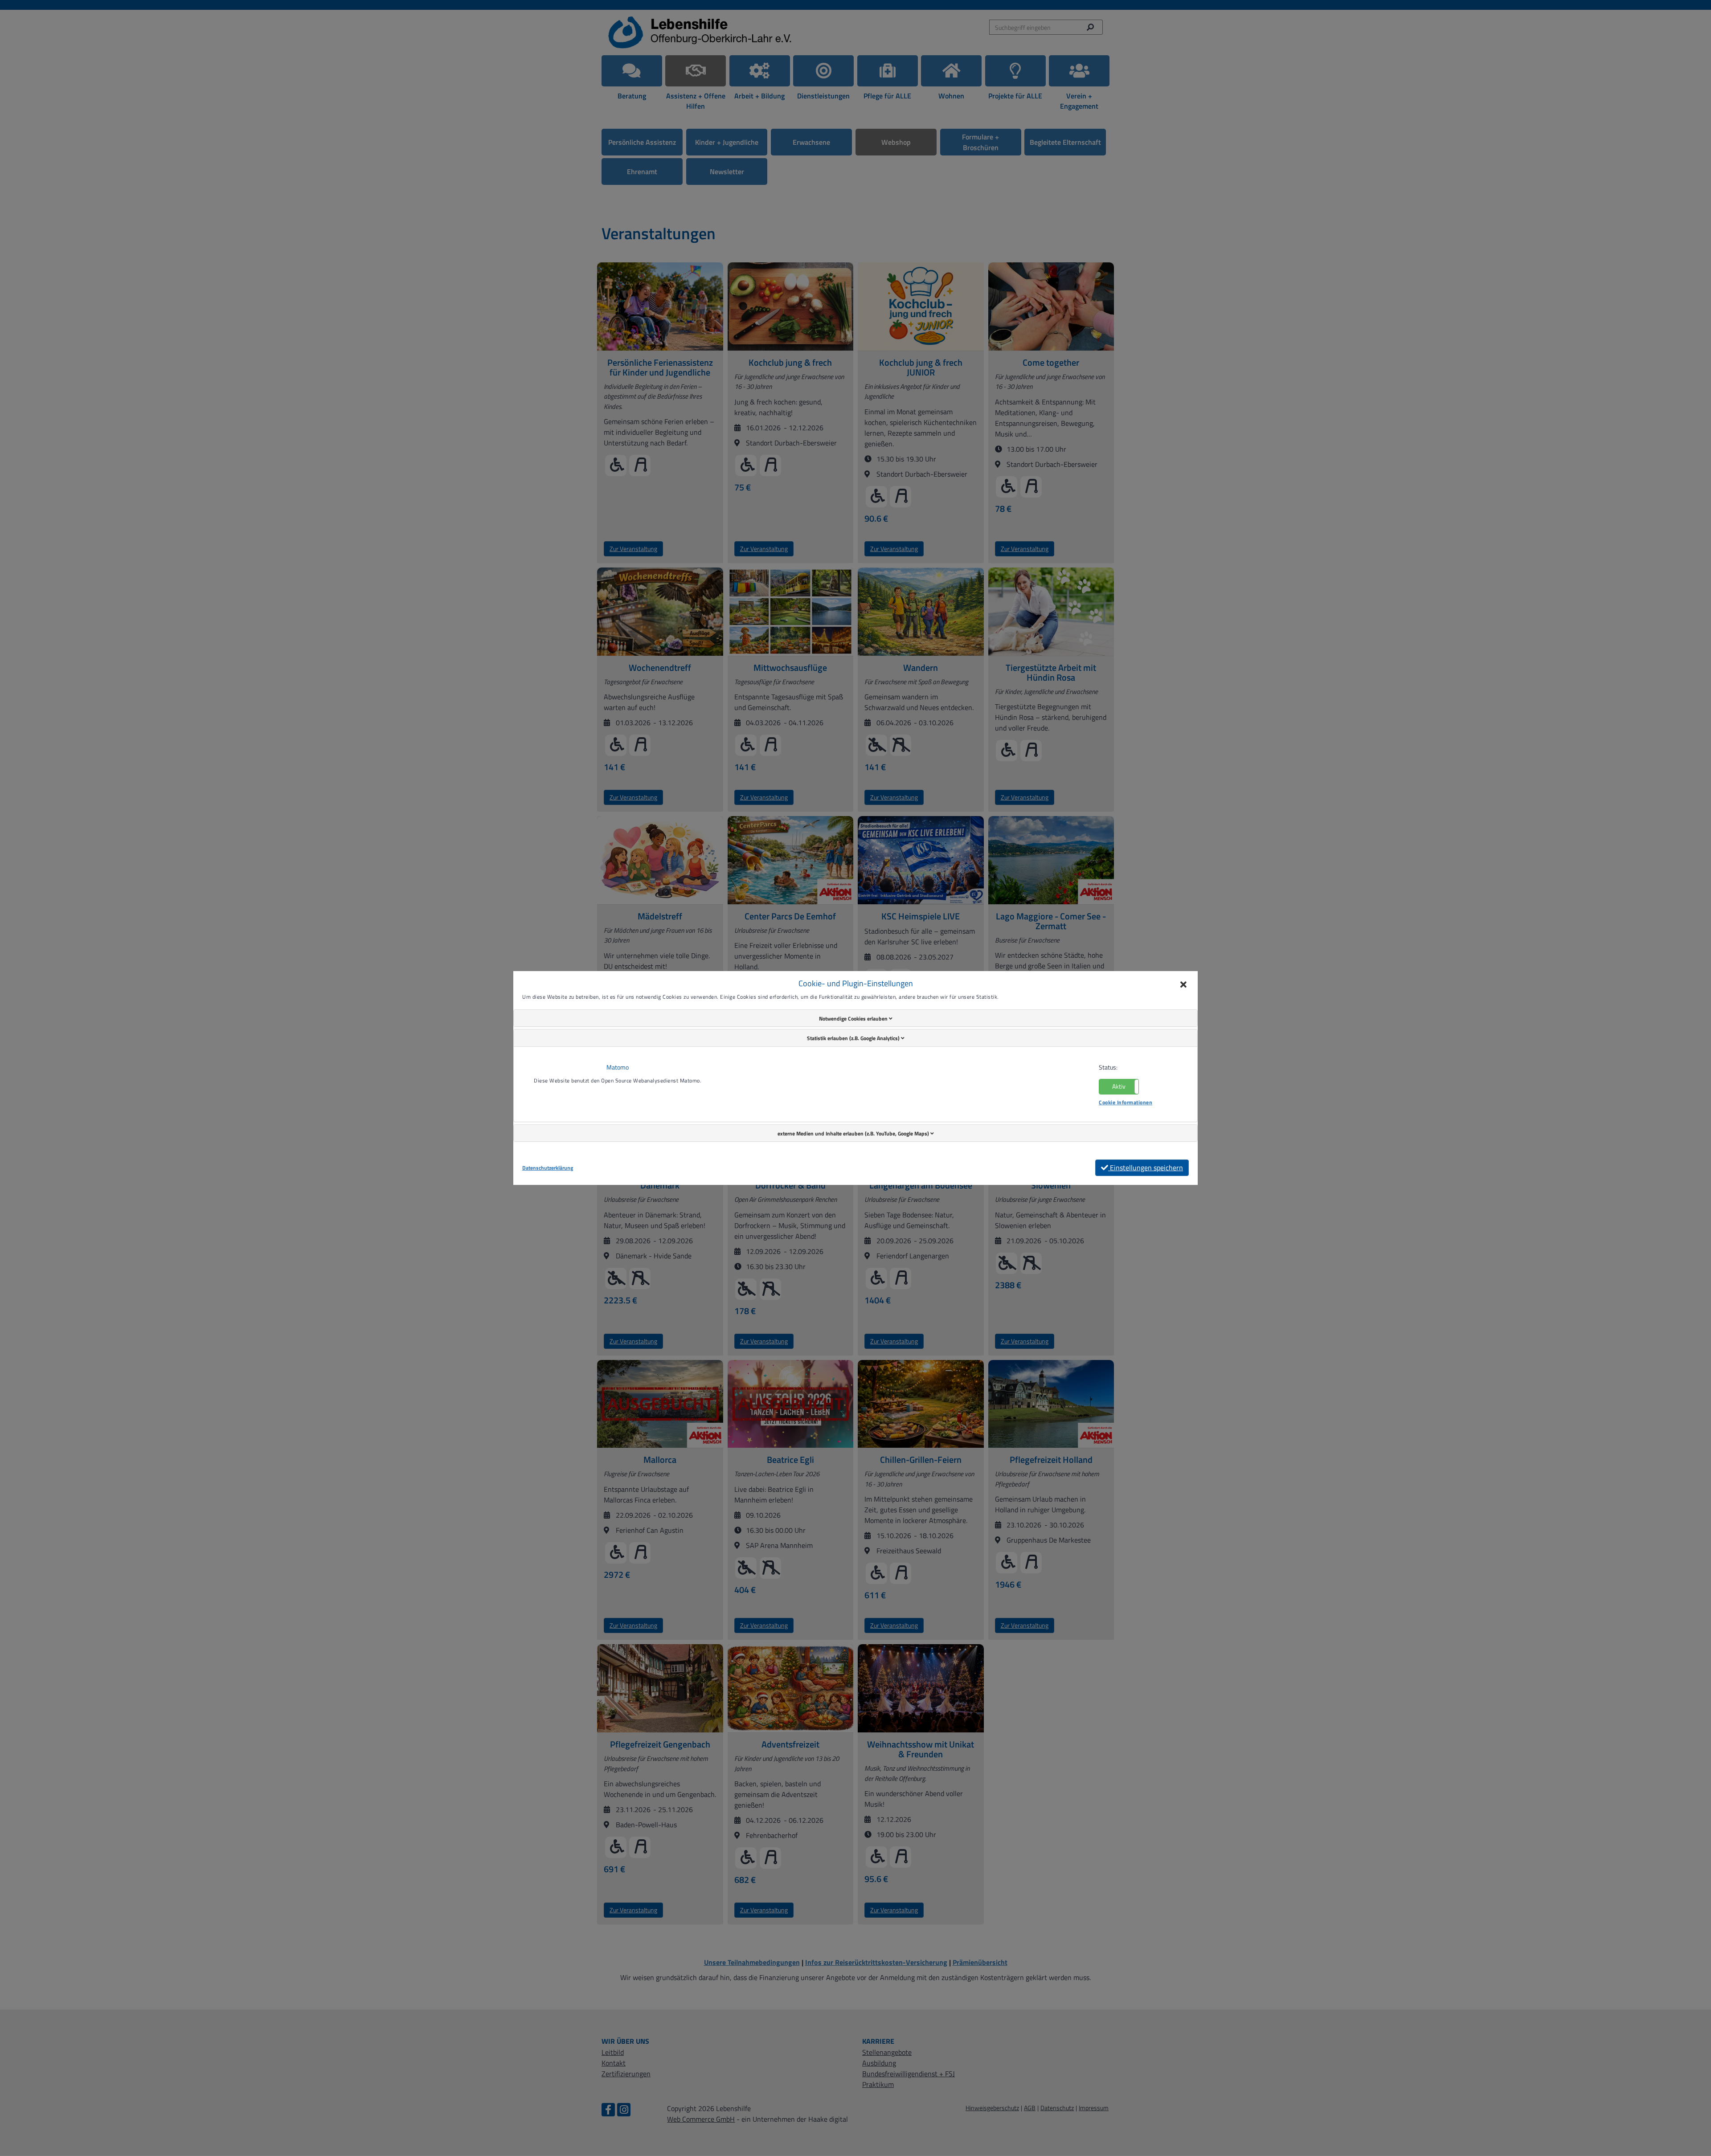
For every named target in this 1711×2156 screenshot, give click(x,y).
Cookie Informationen (1126, 1102)
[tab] (855, 1018)
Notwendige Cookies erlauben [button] (854, 1019)
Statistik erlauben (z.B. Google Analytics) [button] (854, 1038)
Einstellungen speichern (1146, 1168)
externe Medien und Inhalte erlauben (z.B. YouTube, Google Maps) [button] (854, 1133)
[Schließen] (1183, 985)
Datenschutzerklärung (548, 1168)
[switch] (1119, 1087)
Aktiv (1119, 1086)
